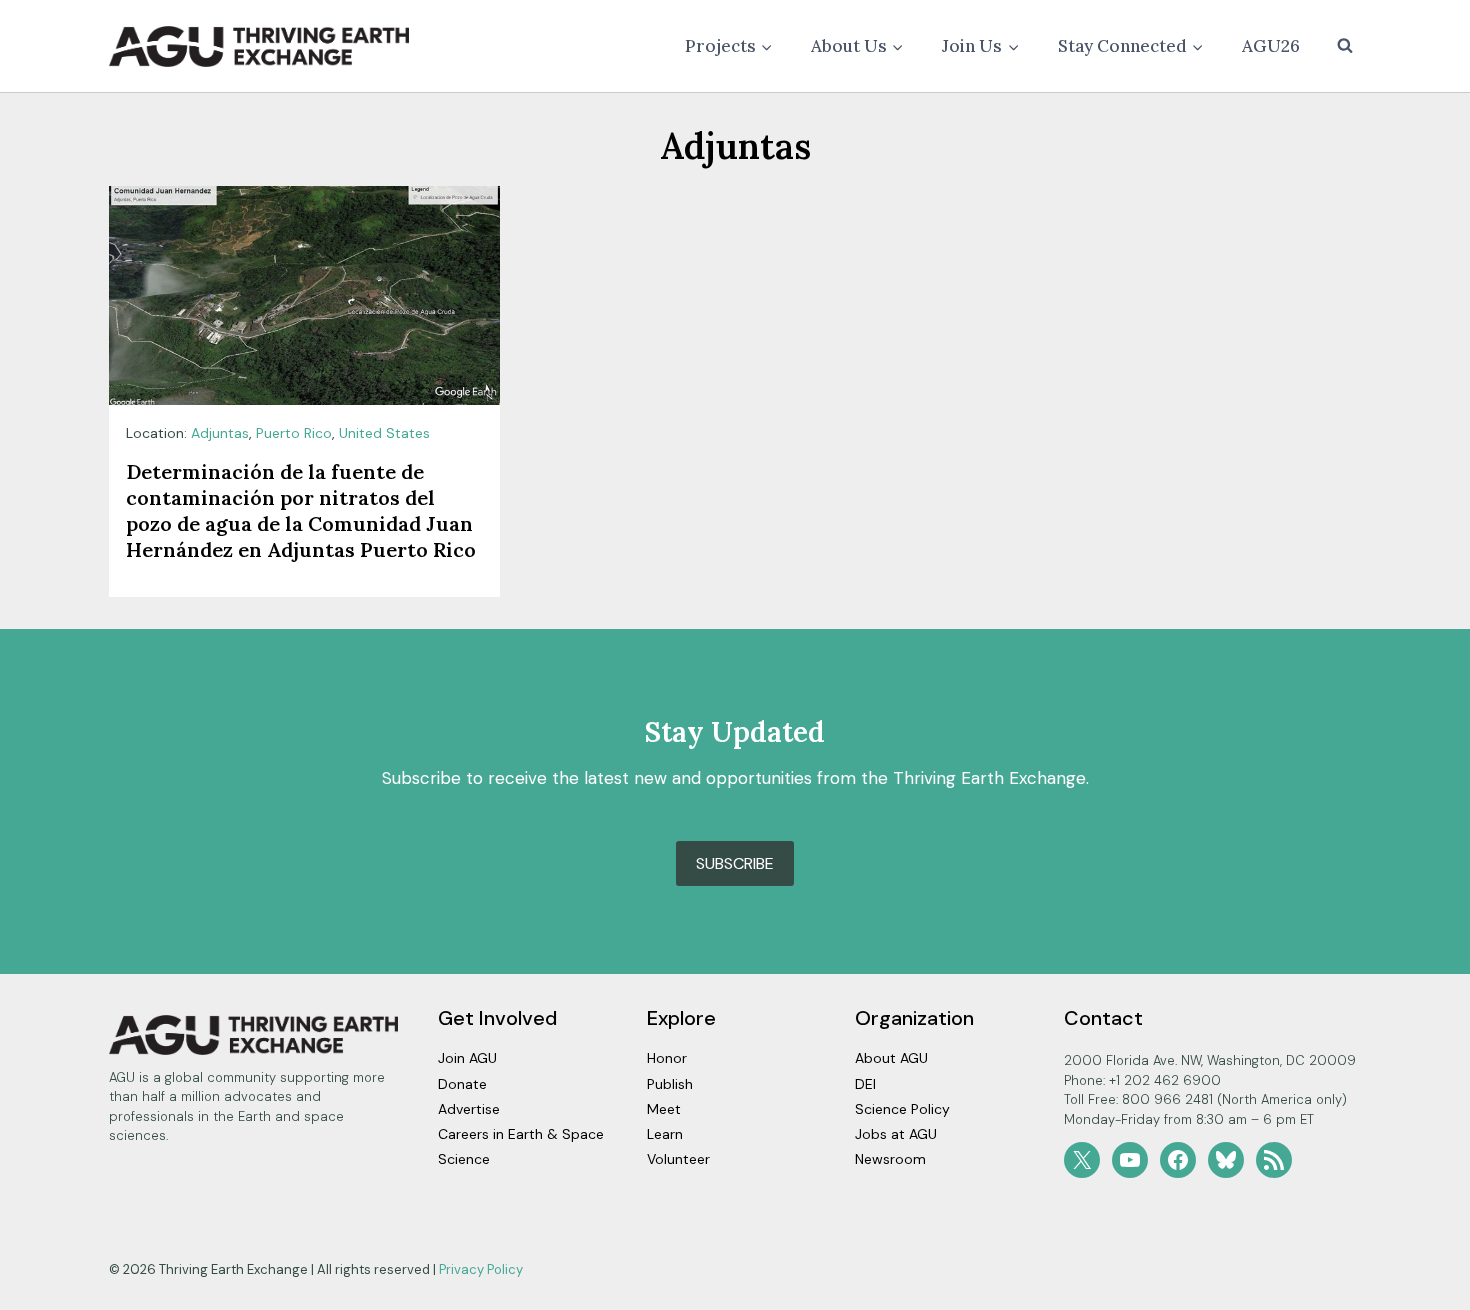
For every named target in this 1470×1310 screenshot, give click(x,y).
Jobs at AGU (896, 1134)
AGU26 (1271, 46)
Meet (664, 1109)
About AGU (891, 1058)
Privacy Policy (481, 1269)
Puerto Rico (294, 433)
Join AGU (467, 1058)
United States (384, 433)
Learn (665, 1134)
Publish (670, 1084)
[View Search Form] (1345, 46)
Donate (462, 1084)
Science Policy (902, 1109)
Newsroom (890, 1159)
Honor (667, 1058)
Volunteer (678, 1159)
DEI (865, 1084)
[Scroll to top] (1419, 1289)
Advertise (469, 1109)
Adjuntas (220, 433)
